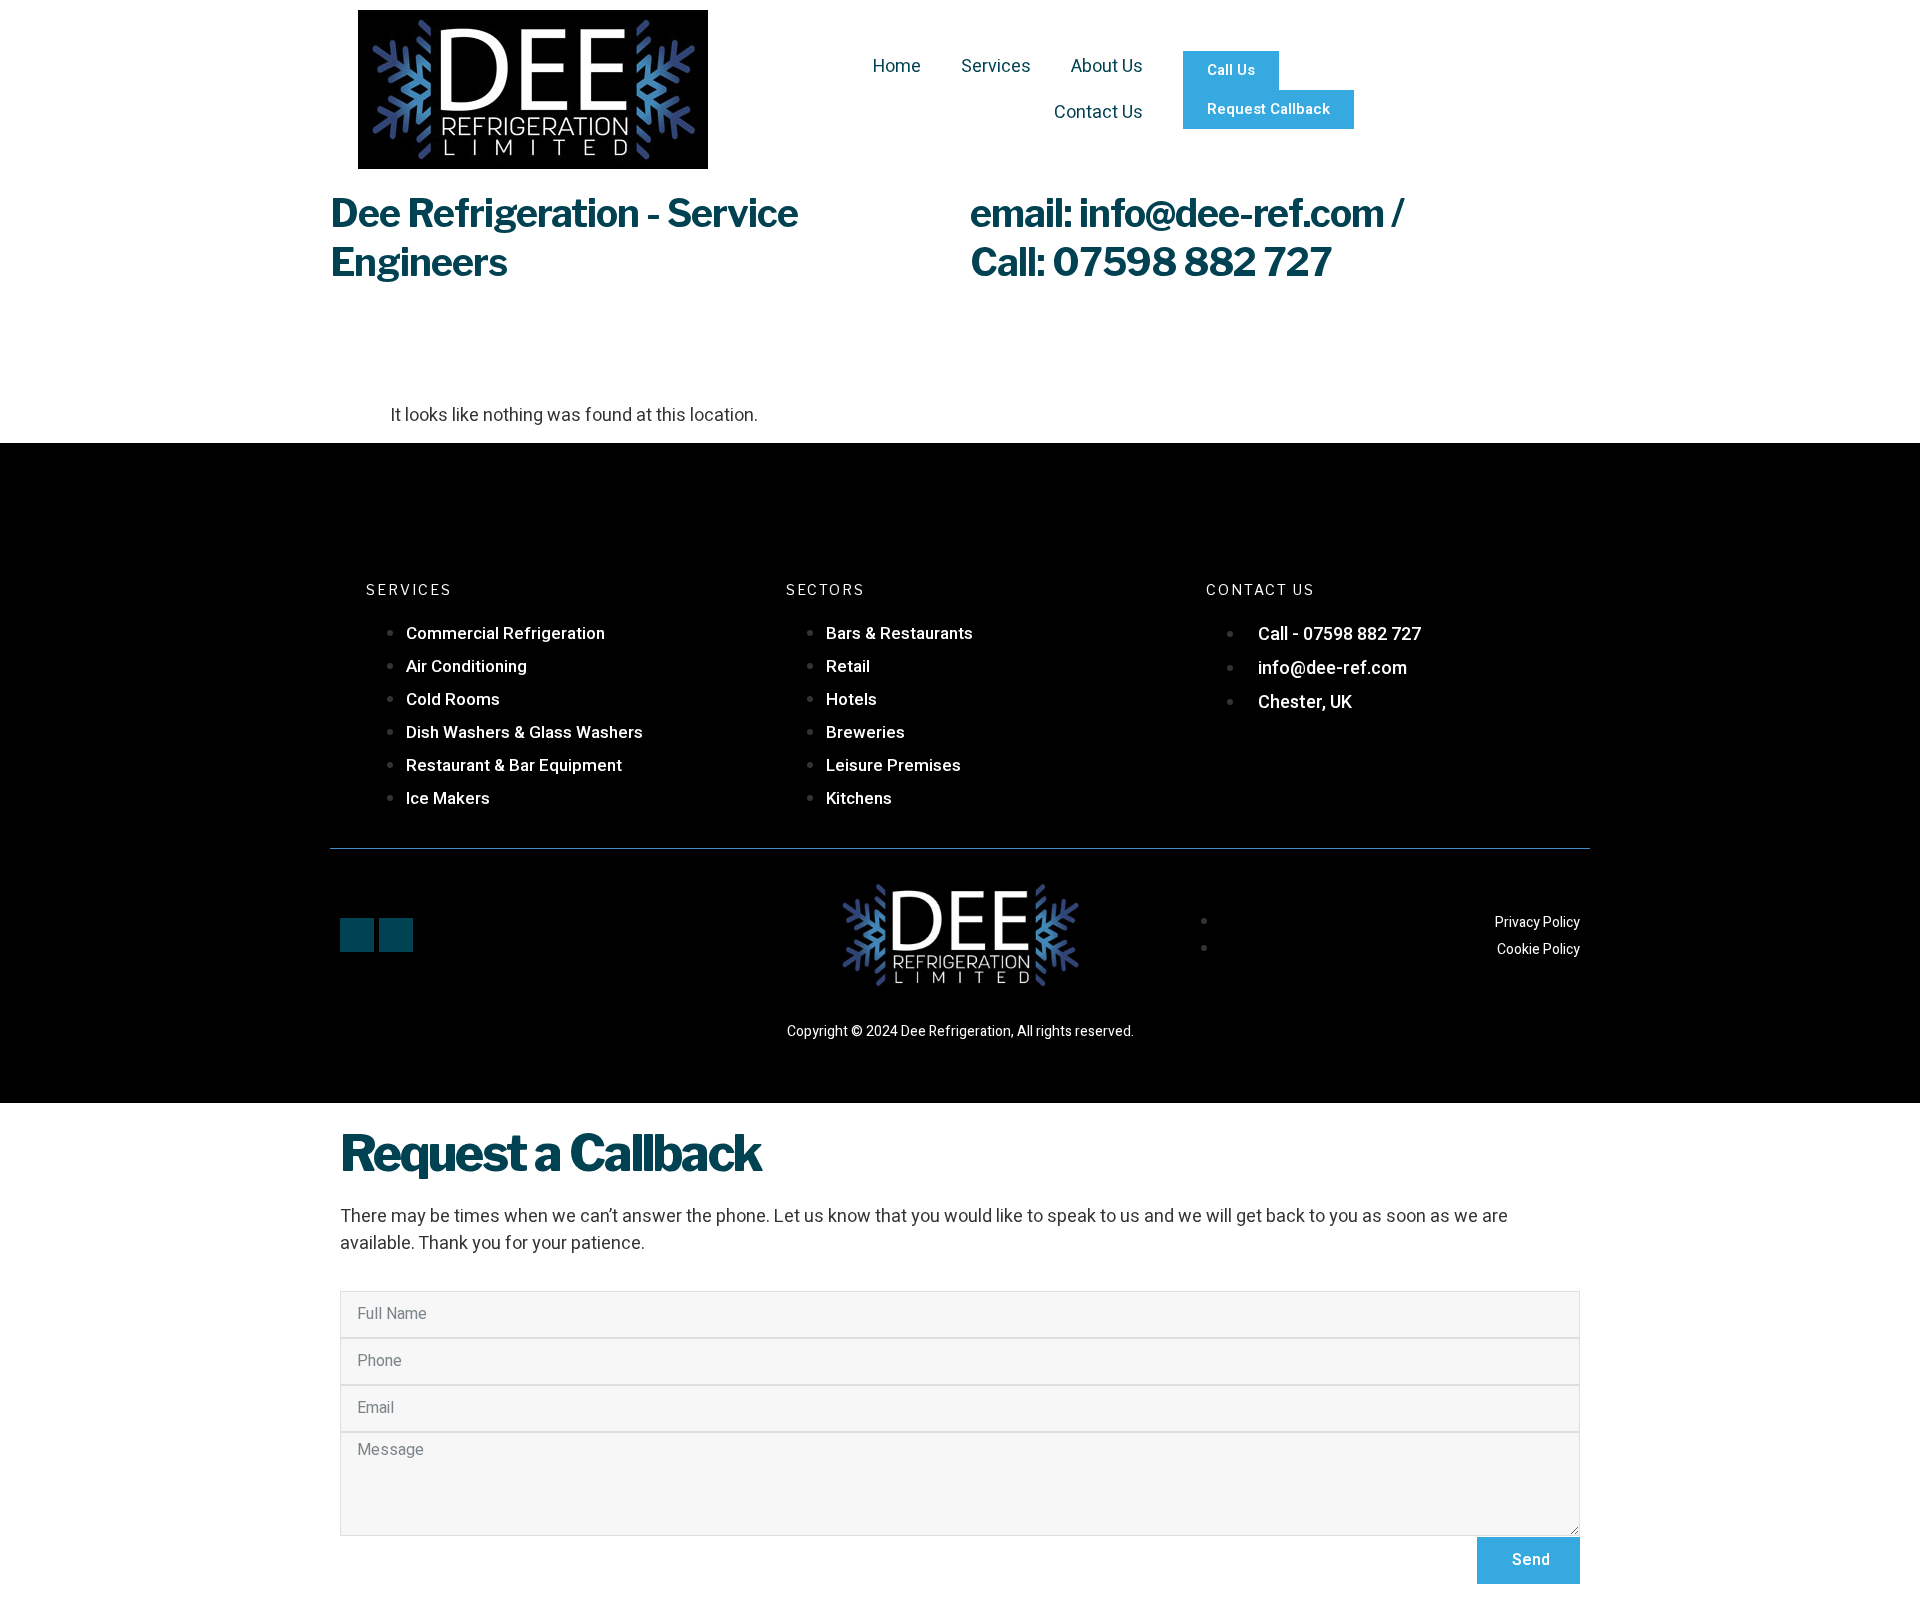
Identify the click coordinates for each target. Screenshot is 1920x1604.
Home (897, 66)
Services (996, 66)
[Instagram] (396, 935)
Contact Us (1098, 112)
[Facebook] (357, 935)
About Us (1107, 66)
